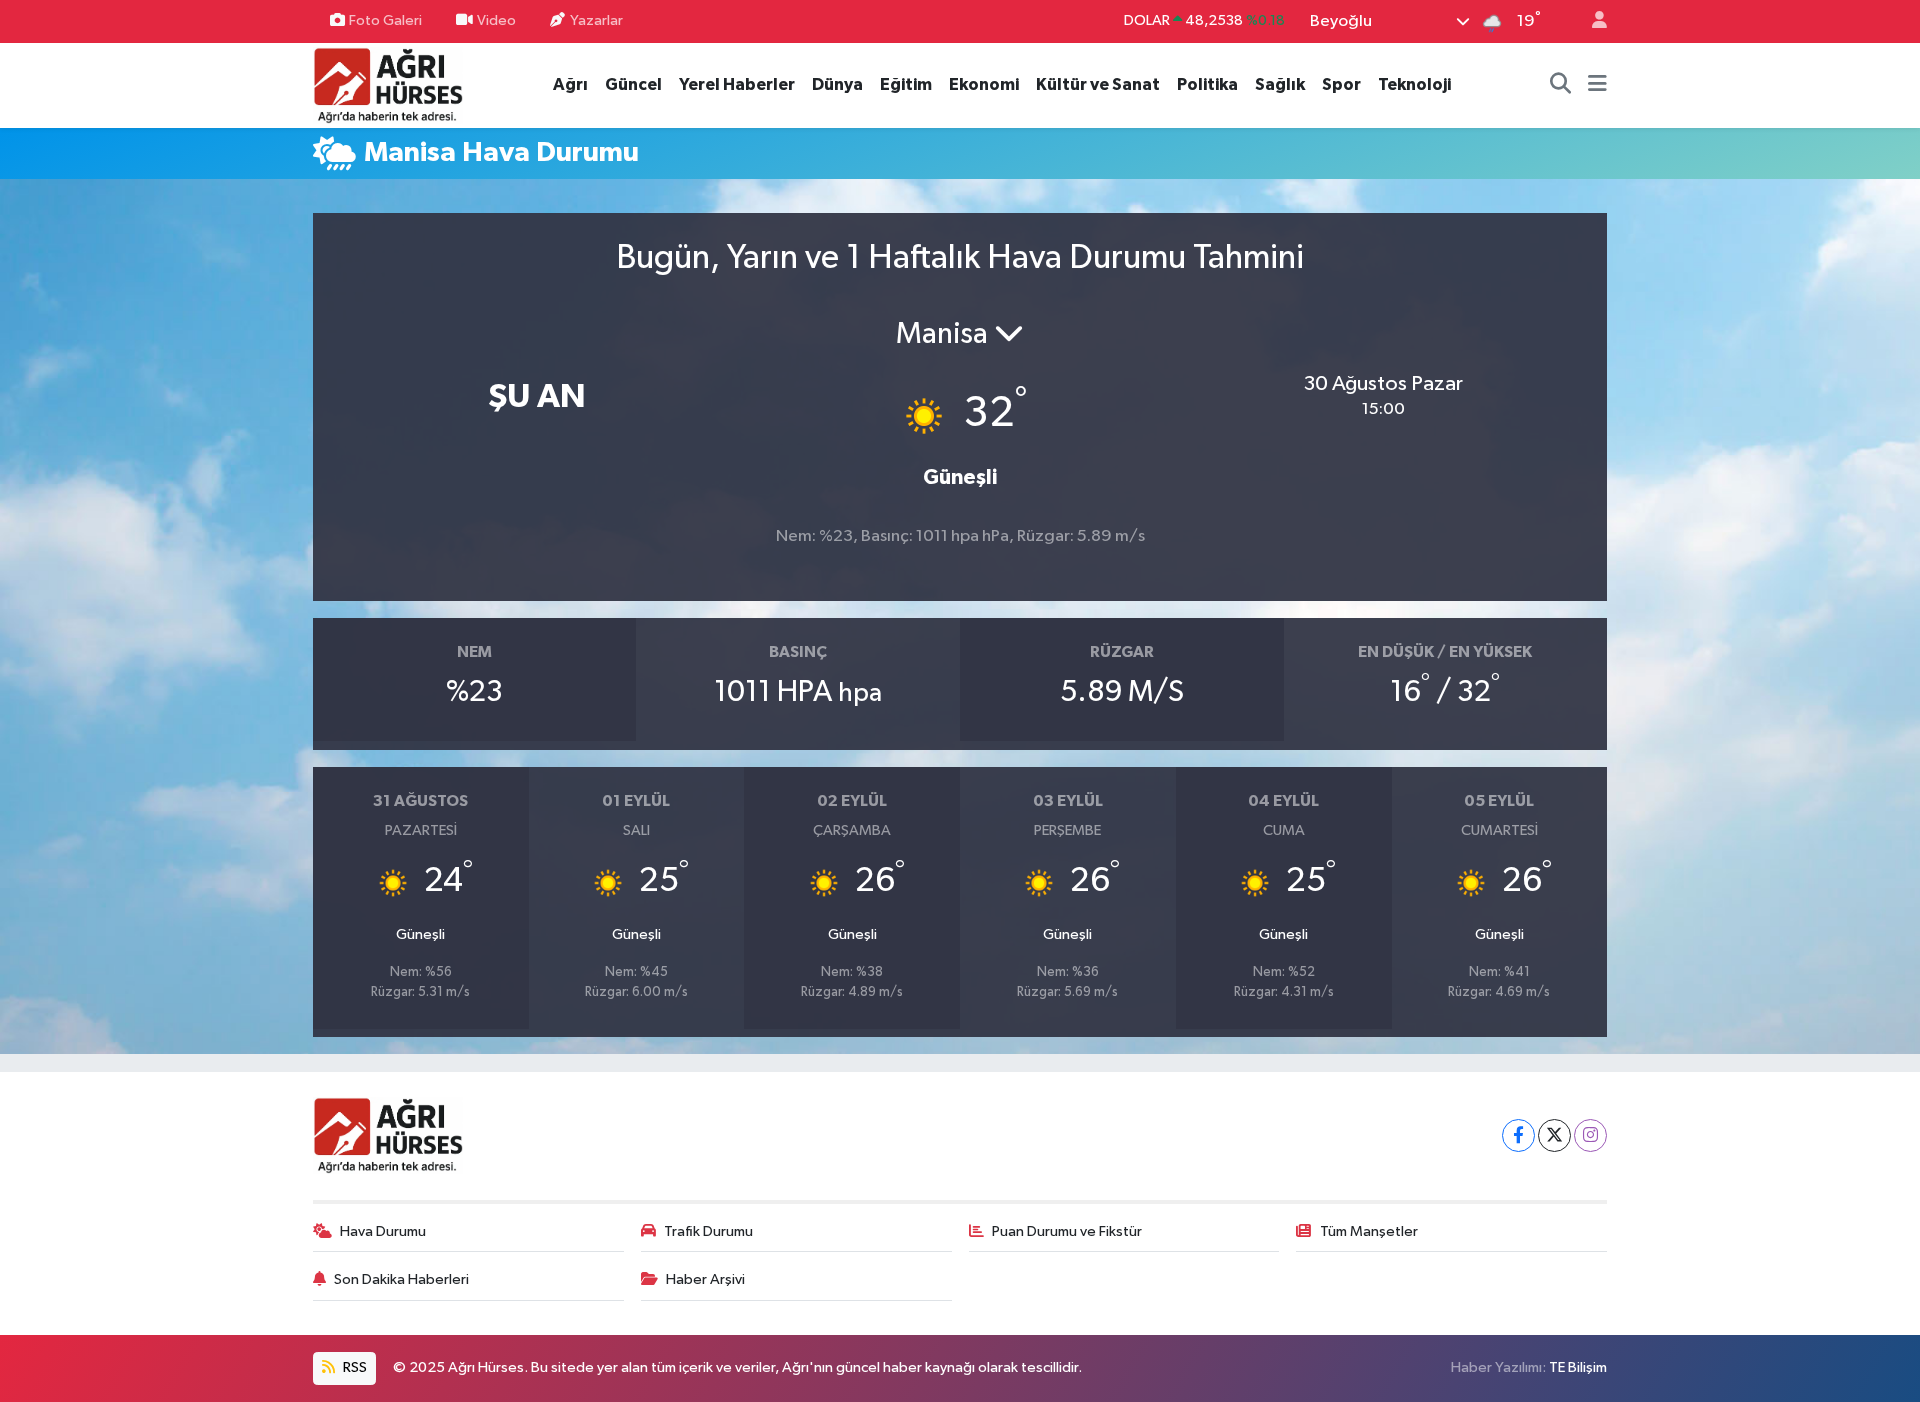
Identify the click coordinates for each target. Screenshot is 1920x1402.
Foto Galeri (385, 20)
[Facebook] (1518, 1135)
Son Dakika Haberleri (401, 1279)
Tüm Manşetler (1369, 1231)
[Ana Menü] (1597, 85)
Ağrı (570, 84)
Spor (1341, 84)
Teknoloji (1414, 84)
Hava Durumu (383, 1231)
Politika (1207, 84)
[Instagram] (1590, 1135)
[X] (1554, 1135)
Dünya (837, 84)
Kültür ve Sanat (1098, 84)
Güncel (633, 84)
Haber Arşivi (705, 1279)
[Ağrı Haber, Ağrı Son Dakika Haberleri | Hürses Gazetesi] (388, 84)
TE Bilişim (1578, 1367)
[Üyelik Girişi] (1591, 21)
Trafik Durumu (708, 1231)
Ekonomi (984, 84)
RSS (353, 1367)
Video (496, 20)
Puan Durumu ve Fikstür (1067, 1231)
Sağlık (1280, 84)
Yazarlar (596, 20)
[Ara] (1561, 85)
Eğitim (906, 84)
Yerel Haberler (737, 84)
